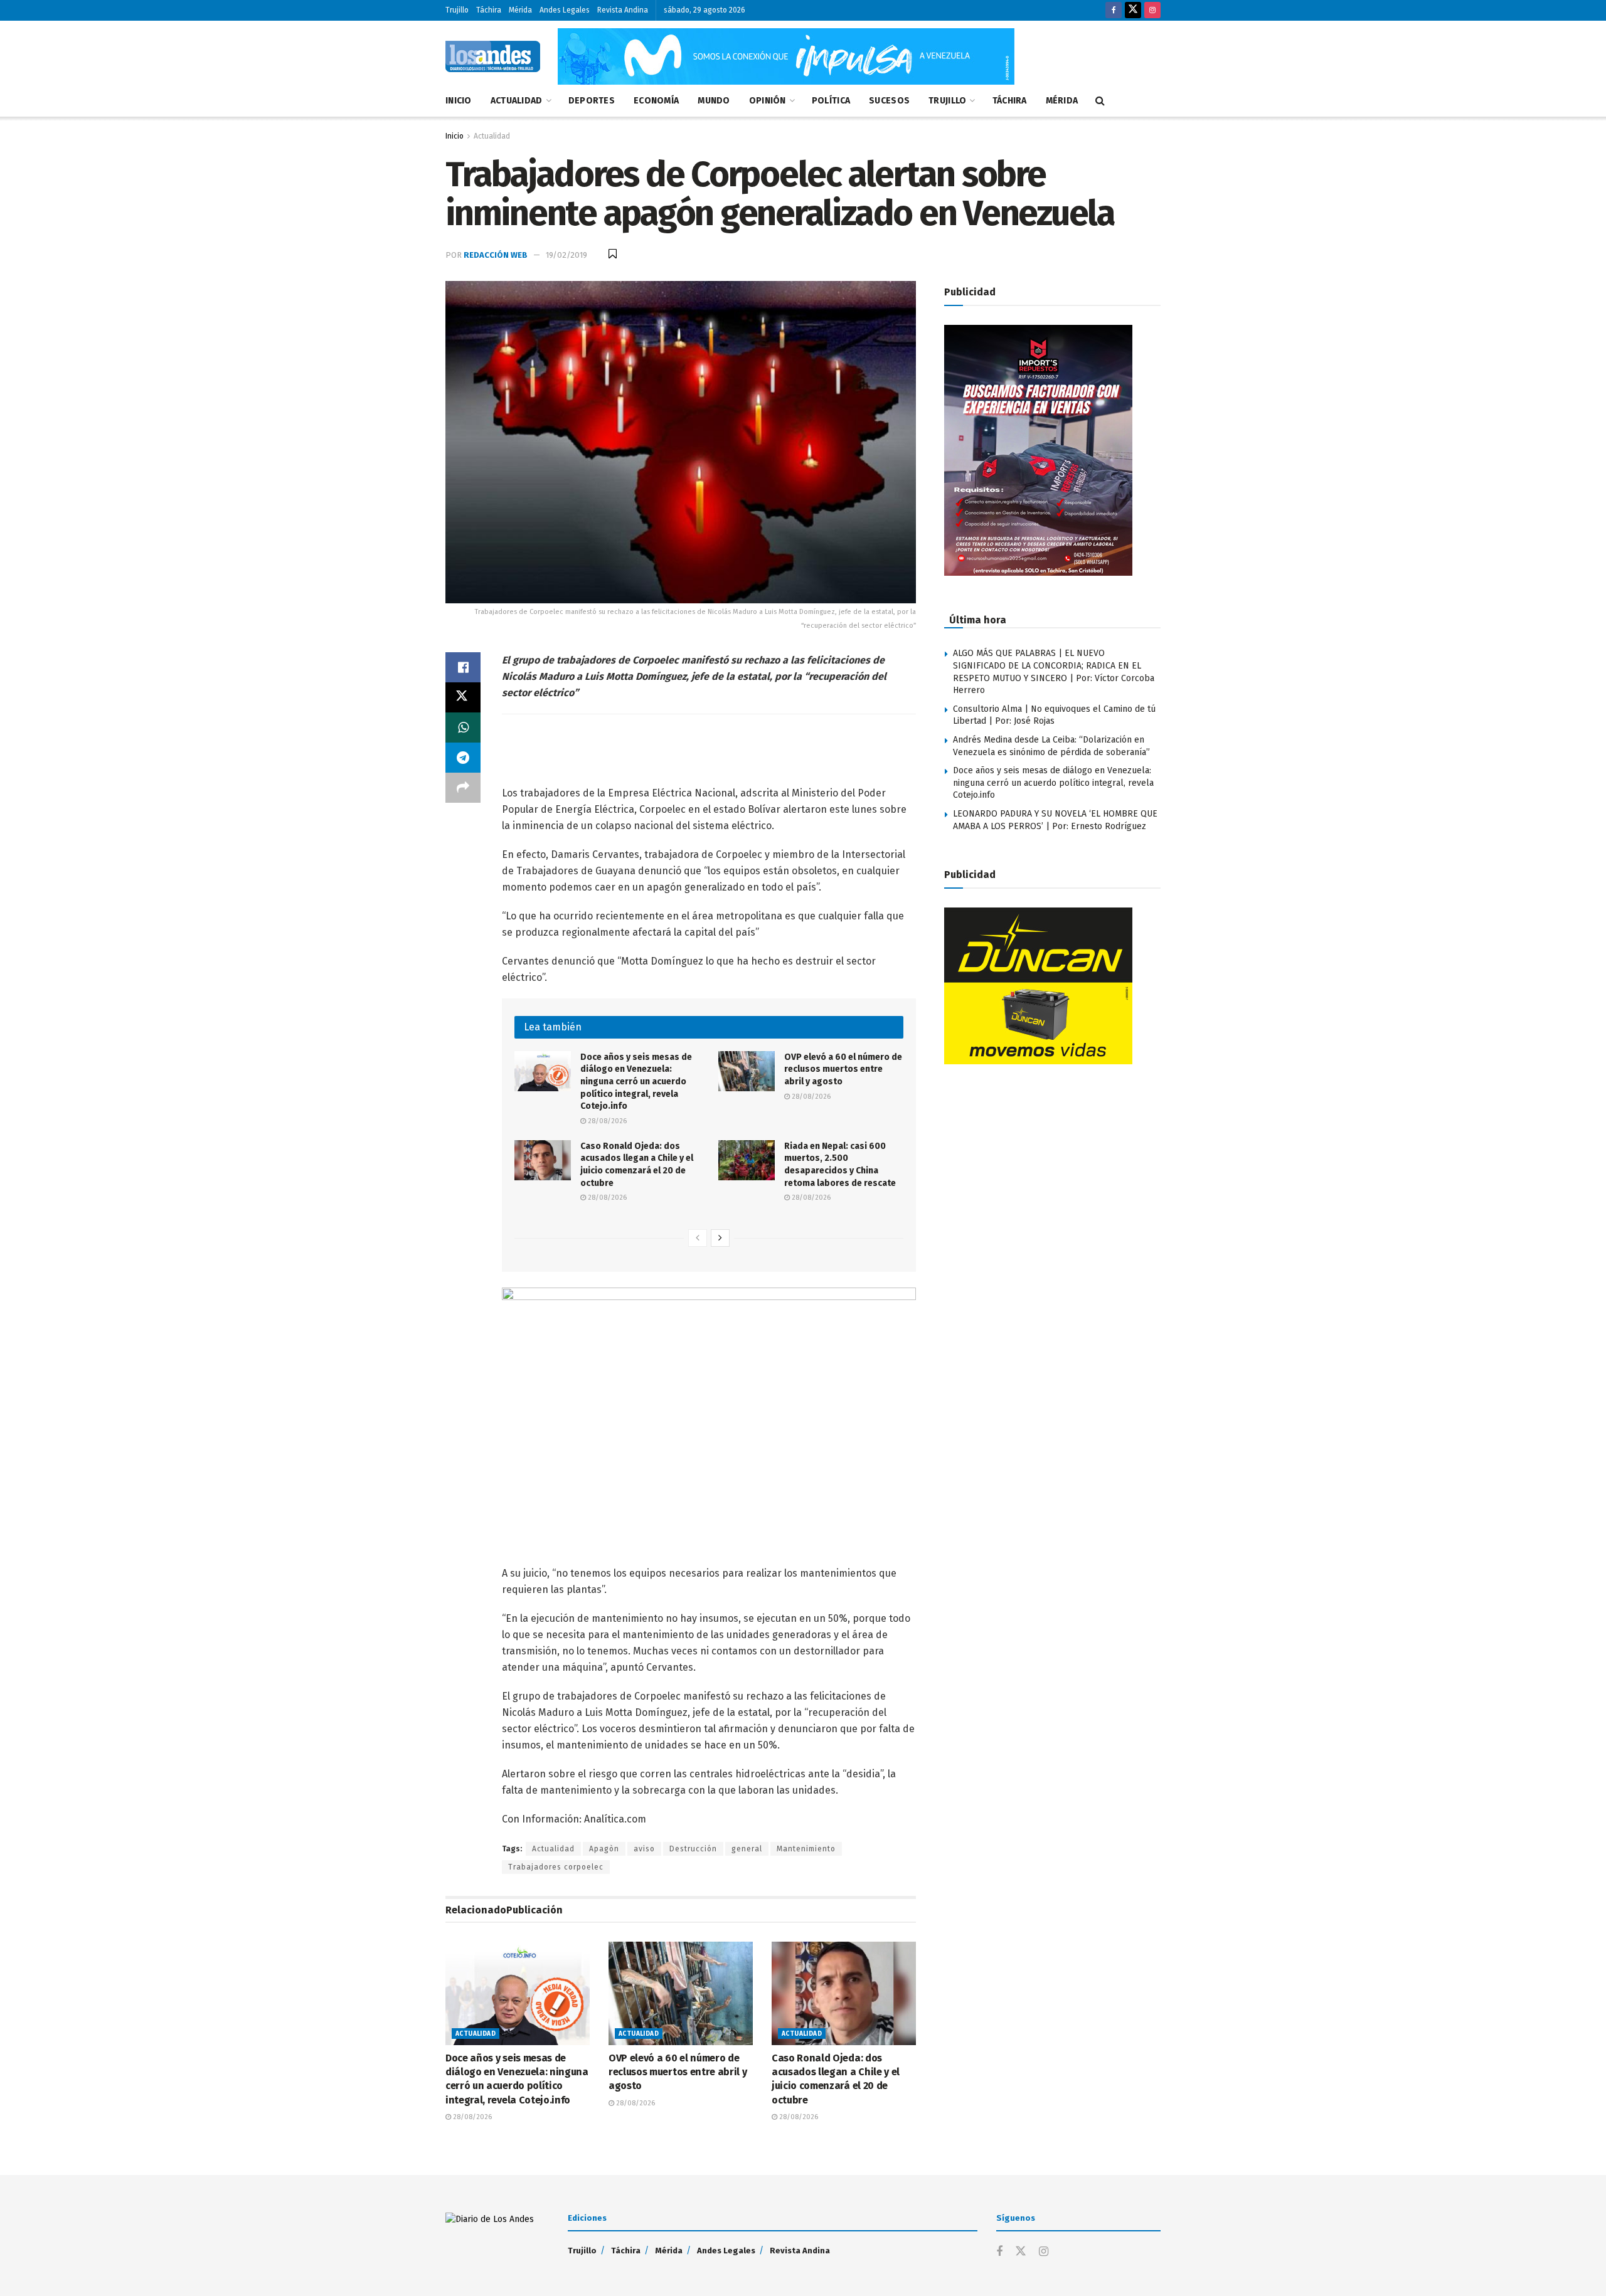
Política (831, 101)
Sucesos (889, 101)
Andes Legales (565, 10)
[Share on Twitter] (463, 697)
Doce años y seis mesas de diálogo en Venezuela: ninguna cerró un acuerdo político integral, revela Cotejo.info (636, 1082)
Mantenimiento (806, 1849)
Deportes (592, 101)
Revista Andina (623, 10)
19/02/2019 (566, 255)
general (747, 1849)
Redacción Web (496, 255)
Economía (656, 101)
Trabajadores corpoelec (556, 1867)
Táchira (489, 10)
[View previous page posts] (698, 1238)
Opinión (768, 101)
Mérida (520, 10)
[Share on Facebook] (463, 667)
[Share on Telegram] (463, 758)
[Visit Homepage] (493, 56)
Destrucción (693, 1849)
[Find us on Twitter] (1133, 10)
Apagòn (604, 1849)
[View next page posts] (720, 1238)
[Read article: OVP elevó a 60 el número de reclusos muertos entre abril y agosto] (747, 1071)
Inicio (459, 101)
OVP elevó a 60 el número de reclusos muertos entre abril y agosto (843, 1069)
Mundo (714, 101)
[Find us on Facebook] (1114, 10)
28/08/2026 (606, 1121)
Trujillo (457, 10)
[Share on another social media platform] (463, 788)
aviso (644, 1849)
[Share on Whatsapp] (463, 727)
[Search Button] (1100, 101)
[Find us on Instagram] (1152, 10)
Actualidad (517, 101)
